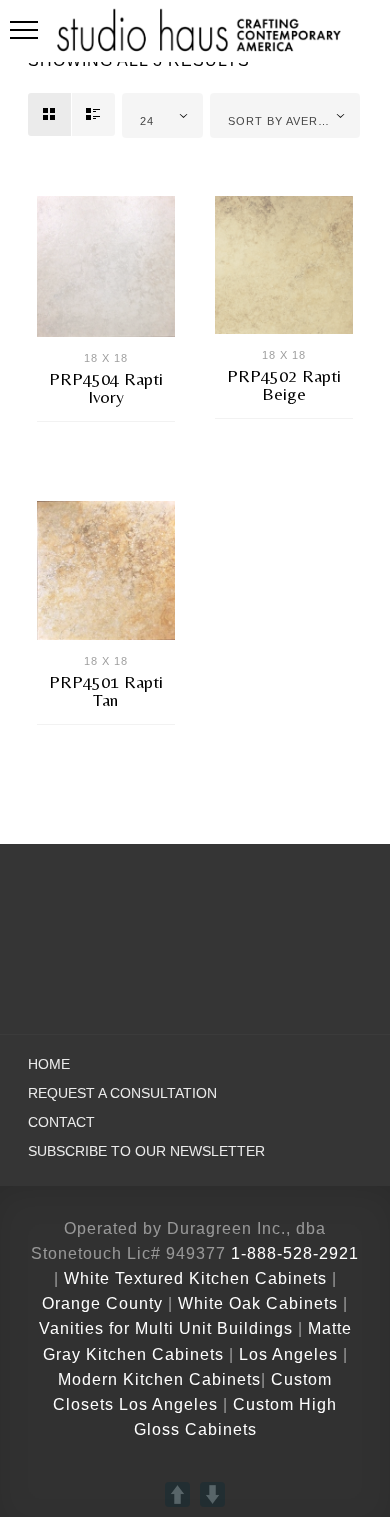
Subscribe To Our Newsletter (146, 1151)
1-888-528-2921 (295, 1253)
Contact (61, 1122)
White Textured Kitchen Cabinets (195, 1278)
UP (177, 1494)
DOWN (212, 1494)
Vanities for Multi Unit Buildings (166, 1328)
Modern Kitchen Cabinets (159, 1379)
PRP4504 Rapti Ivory (106, 387)
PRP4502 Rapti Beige (284, 384)
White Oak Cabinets (258, 1303)
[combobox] (162, 115)
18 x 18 (106, 358)
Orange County (105, 1303)
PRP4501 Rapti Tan (106, 690)
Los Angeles (288, 1354)
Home (49, 1064)
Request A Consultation (122, 1093)
